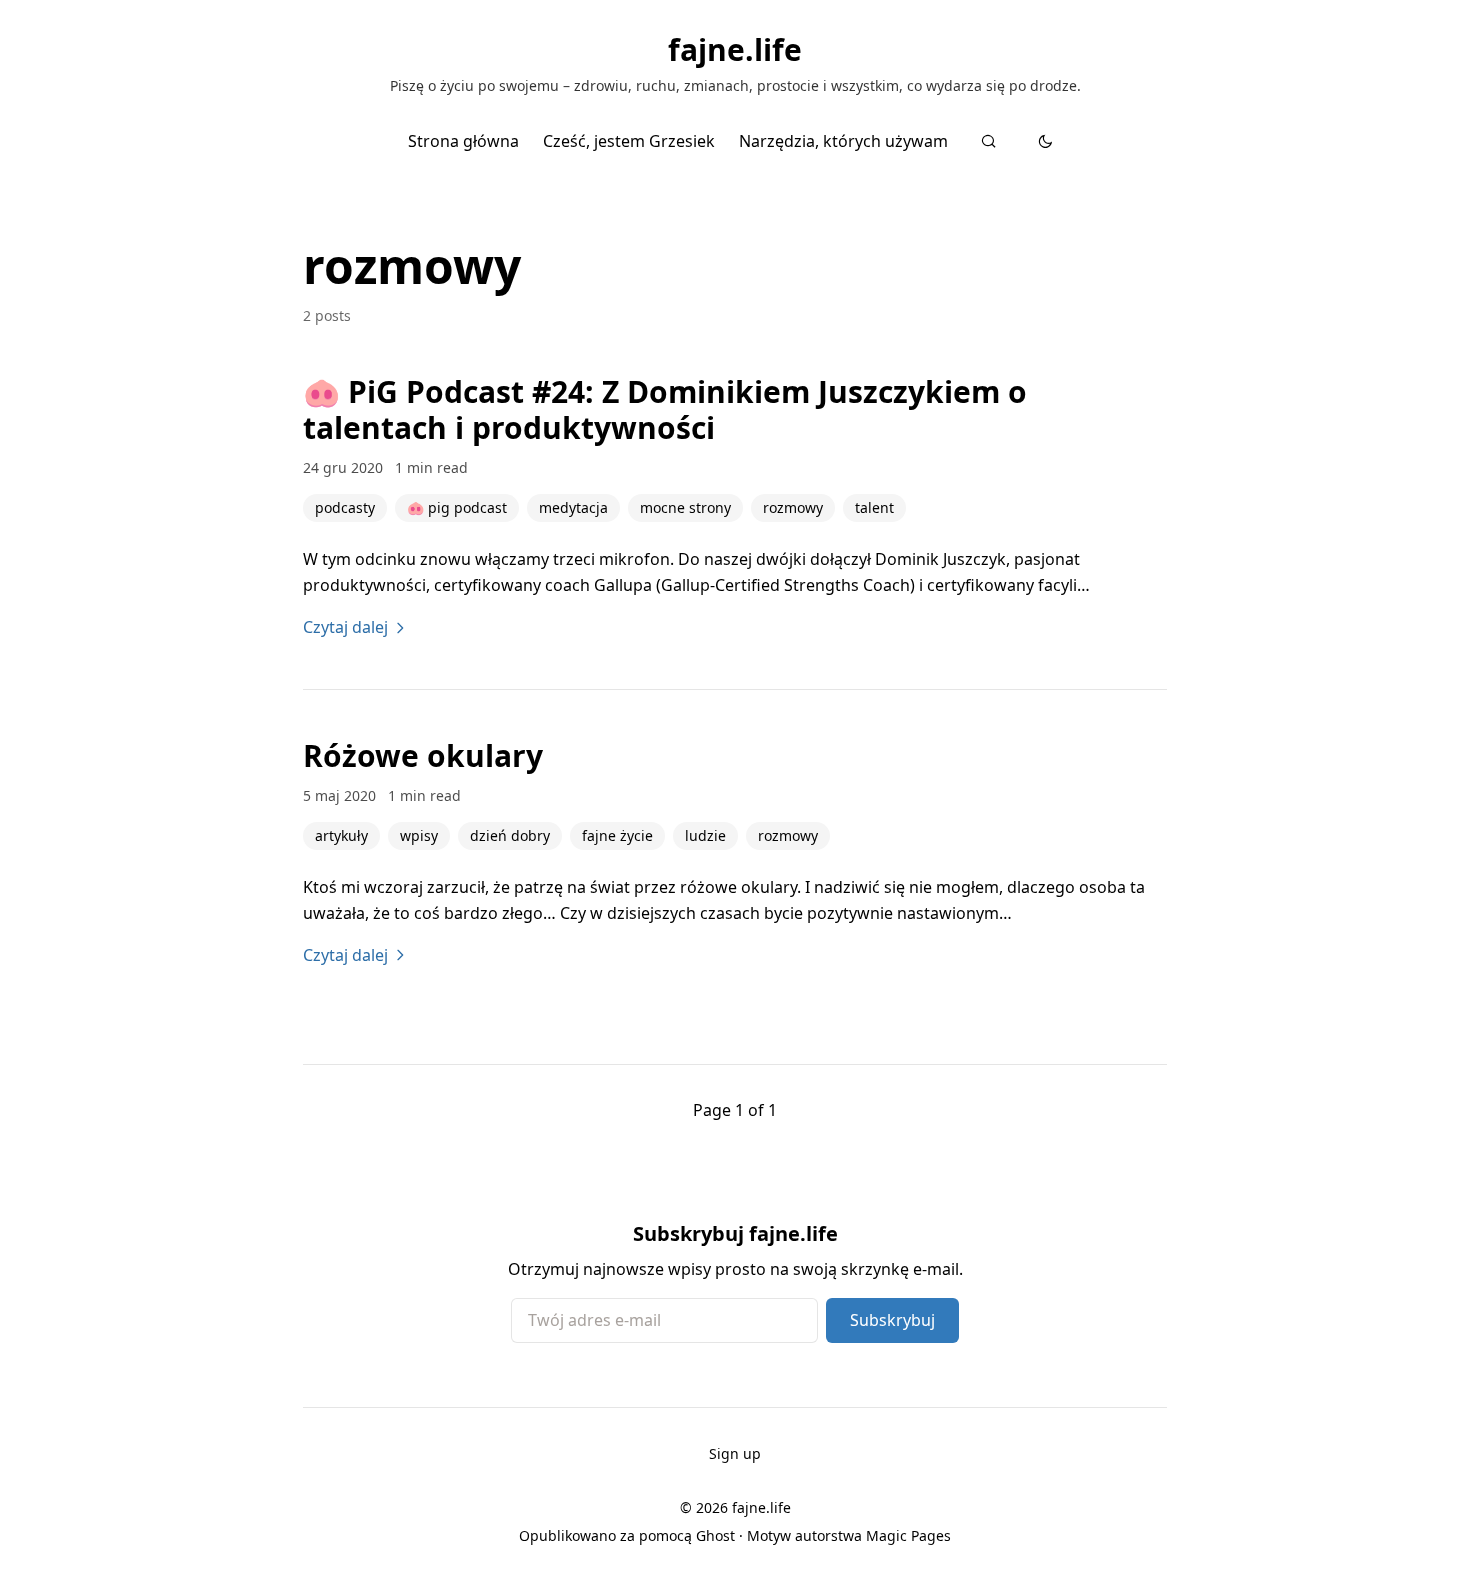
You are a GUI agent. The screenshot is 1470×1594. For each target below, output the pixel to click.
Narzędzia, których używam (843, 141)
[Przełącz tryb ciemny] (1045, 141)
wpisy (419, 835)
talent (874, 507)
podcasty (345, 507)
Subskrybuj (892, 1320)
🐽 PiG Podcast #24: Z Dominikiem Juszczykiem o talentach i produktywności (665, 409)
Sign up (735, 1453)
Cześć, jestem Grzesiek (629, 141)
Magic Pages (908, 1535)
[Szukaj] (988, 141)
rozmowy (793, 507)
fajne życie (617, 835)
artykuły (341, 835)
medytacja (573, 507)
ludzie (705, 835)
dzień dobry (510, 835)
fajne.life (735, 50)
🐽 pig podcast (457, 507)
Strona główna (463, 141)
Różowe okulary (423, 755)
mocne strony (685, 507)
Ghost (715, 1535)
